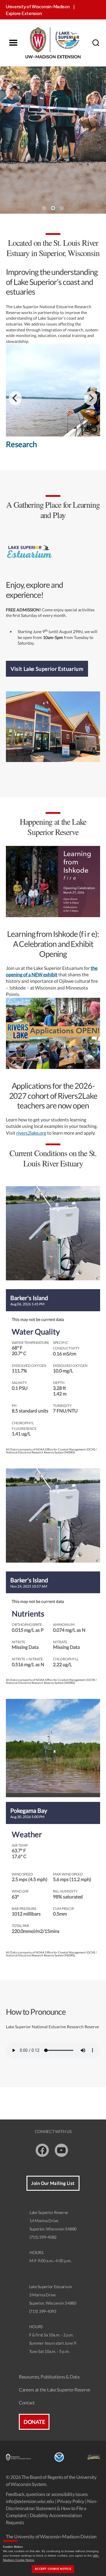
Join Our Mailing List (53, 2183)
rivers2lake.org (31, 1133)
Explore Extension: (24, 14)
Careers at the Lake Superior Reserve (54, 2390)
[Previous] (15, 398)
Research (21, 444)
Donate (34, 2422)
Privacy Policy (71, 2501)
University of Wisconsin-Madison (38, 7)
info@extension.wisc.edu (30, 2501)
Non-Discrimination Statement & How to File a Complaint (52, 2508)
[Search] (96, 43)
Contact (27, 2402)
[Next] (91, 398)
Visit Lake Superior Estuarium (47, 669)
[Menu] (13, 43)
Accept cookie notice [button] (53, 2569)
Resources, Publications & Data (49, 2377)
